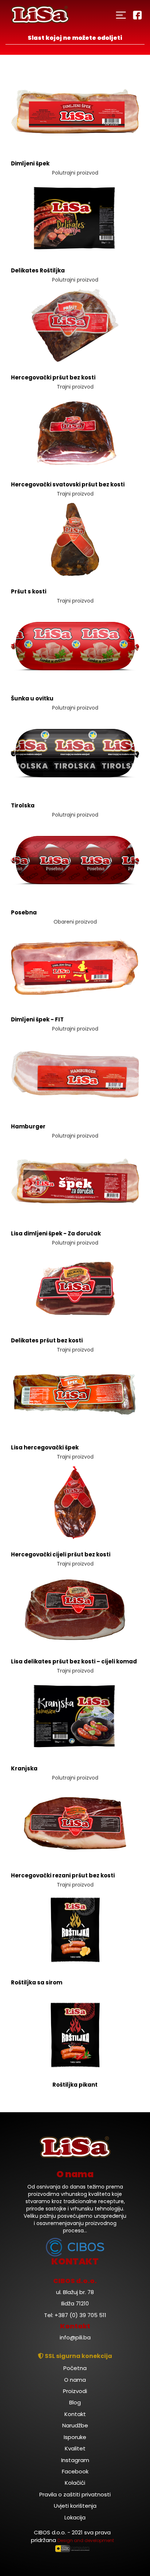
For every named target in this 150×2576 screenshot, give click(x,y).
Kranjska (24, 1768)
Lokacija (75, 2517)
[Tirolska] (75, 753)
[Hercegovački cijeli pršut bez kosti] (75, 1502)
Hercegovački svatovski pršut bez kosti (68, 484)
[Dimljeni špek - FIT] (75, 967)
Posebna (24, 912)
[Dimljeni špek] (75, 111)
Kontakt (75, 2414)
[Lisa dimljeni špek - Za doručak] (75, 1181)
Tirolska (23, 805)
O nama (75, 2380)
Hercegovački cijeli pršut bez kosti (61, 1554)
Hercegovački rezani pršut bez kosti (63, 1875)
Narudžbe (75, 2425)
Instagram (75, 2460)
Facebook (75, 2471)
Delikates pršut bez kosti (47, 1340)
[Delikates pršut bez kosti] (75, 1288)
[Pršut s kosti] (75, 539)
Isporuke (75, 2437)
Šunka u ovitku (32, 698)
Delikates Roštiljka (38, 270)
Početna (75, 2368)
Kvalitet (75, 2448)
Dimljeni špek (30, 163)
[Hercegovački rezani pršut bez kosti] (75, 1823)
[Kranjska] (75, 1716)
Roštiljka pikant (75, 2085)
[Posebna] (75, 860)
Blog (75, 2402)
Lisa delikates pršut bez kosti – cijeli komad (74, 1661)
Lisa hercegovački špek (45, 1447)
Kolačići (75, 2483)
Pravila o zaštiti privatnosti (75, 2494)
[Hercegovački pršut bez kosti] (75, 325)
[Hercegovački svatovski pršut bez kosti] (75, 432)
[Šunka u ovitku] (75, 646)
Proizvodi (75, 2391)
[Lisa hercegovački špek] (75, 1395)
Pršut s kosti (29, 591)
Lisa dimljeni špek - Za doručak (56, 1233)
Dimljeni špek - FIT (37, 1019)
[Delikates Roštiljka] (75, 218)
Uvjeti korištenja (75, 2506)
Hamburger (28, 1126)
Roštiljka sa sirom (37, 1982)
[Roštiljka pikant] (75, 2035)
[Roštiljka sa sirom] (75, 1930)
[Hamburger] (75, 1074)
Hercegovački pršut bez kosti (53, 377)
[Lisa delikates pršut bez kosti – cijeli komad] (75, 1609)
